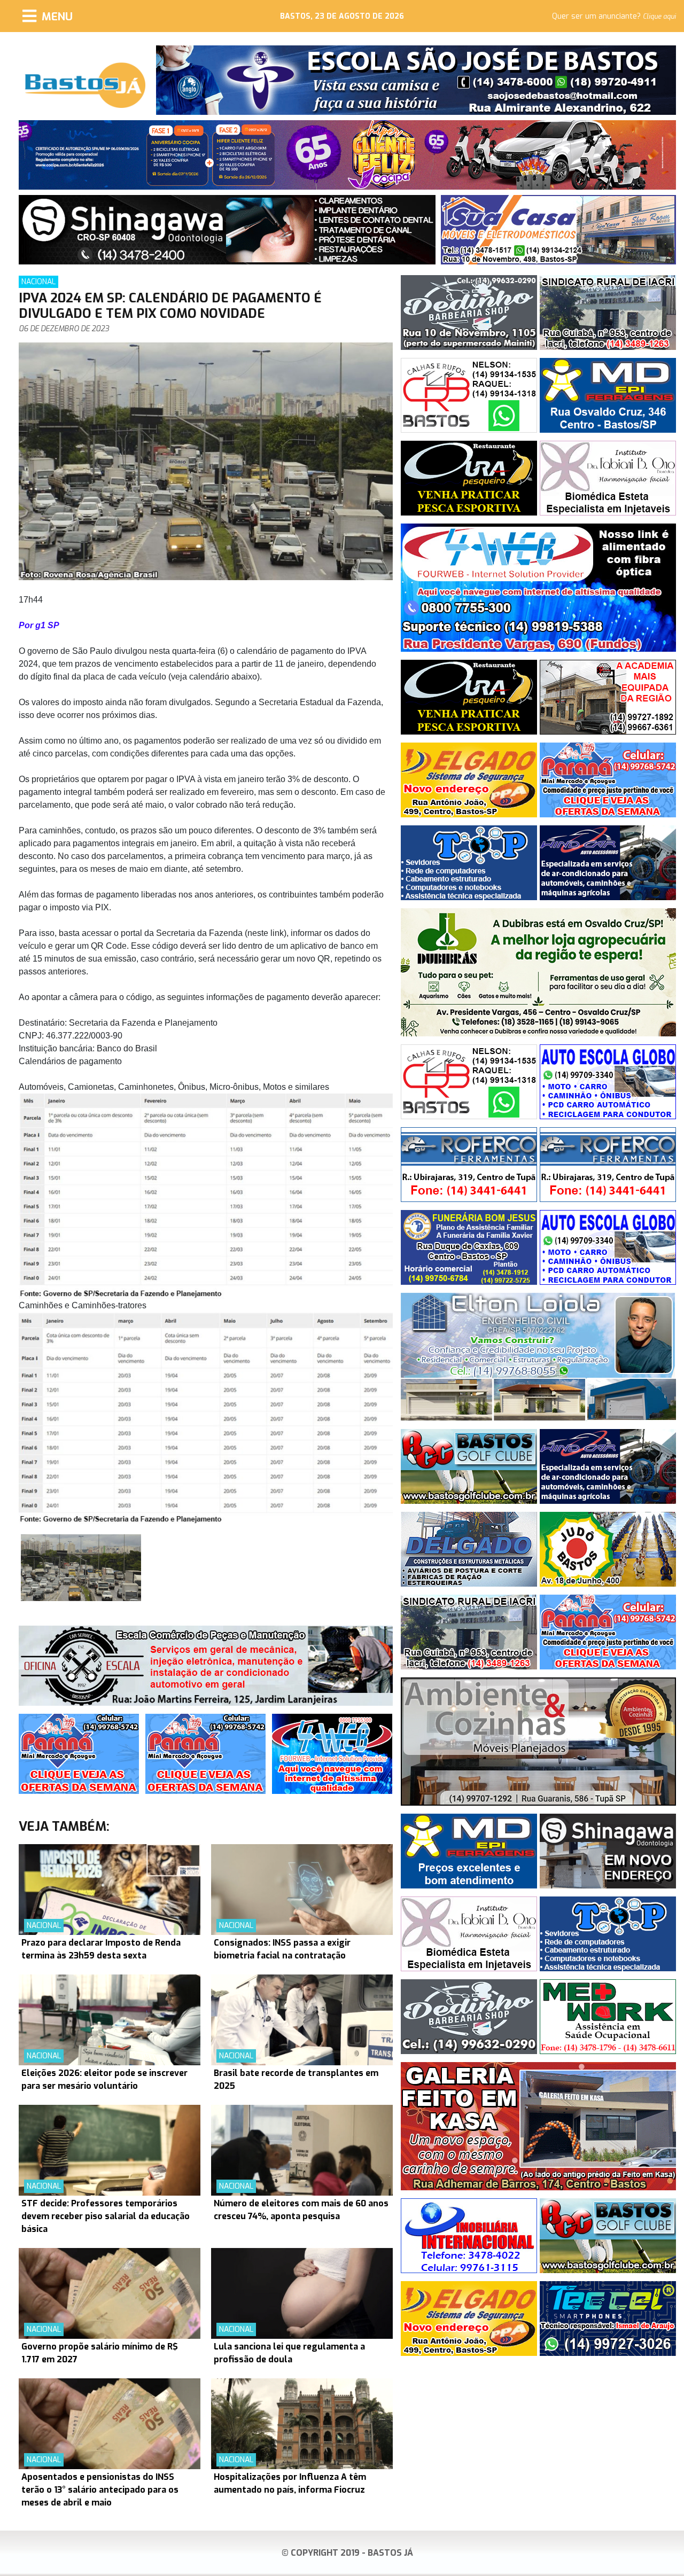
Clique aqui (659, 17)
